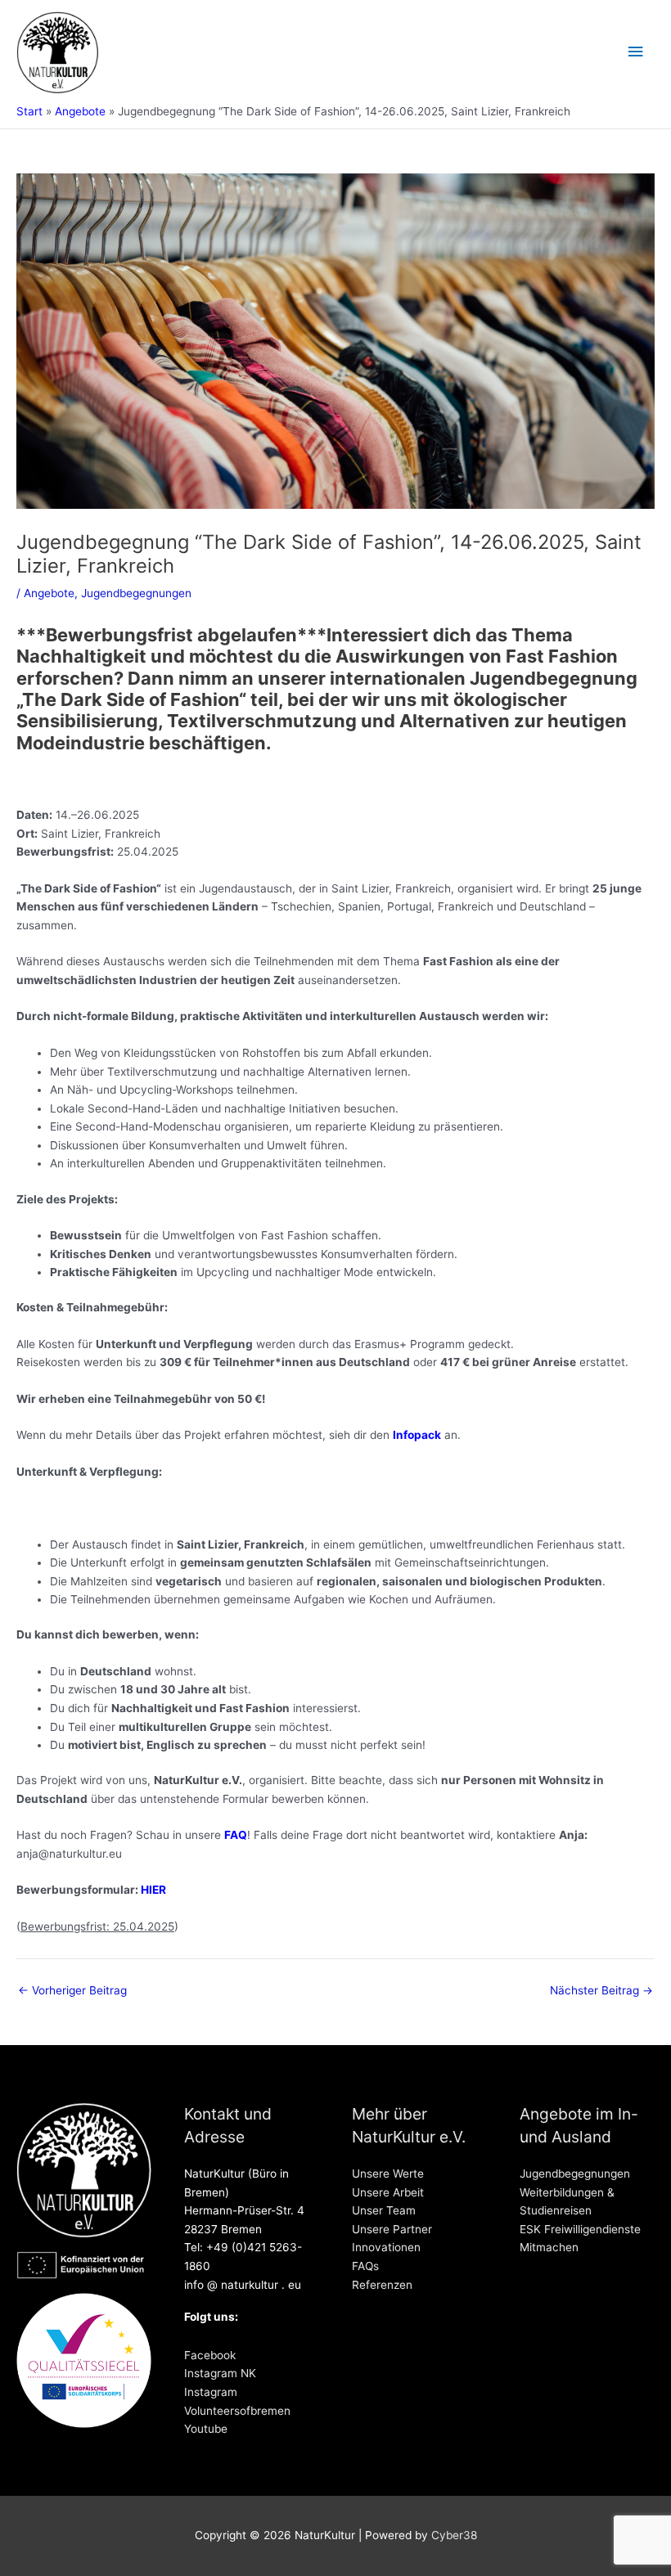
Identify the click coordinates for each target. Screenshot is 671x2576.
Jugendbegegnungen (136, 593)
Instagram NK (220, 2373)
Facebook (210, 2355)
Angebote (49, 593)
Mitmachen (549, 2247)
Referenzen (382, 2285)
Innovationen (386, 2247)
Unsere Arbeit (388, 2192)
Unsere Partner (392, 2229)
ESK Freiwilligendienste (580, 2229)
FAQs (365, 2266)
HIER (153, 1890)
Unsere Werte (388, 2174)
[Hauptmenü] (636, 52)
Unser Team (384, 2210)
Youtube (206, 2429)
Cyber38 (454, 2535)
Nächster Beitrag (601, 1991)
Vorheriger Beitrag (72, 1991)
